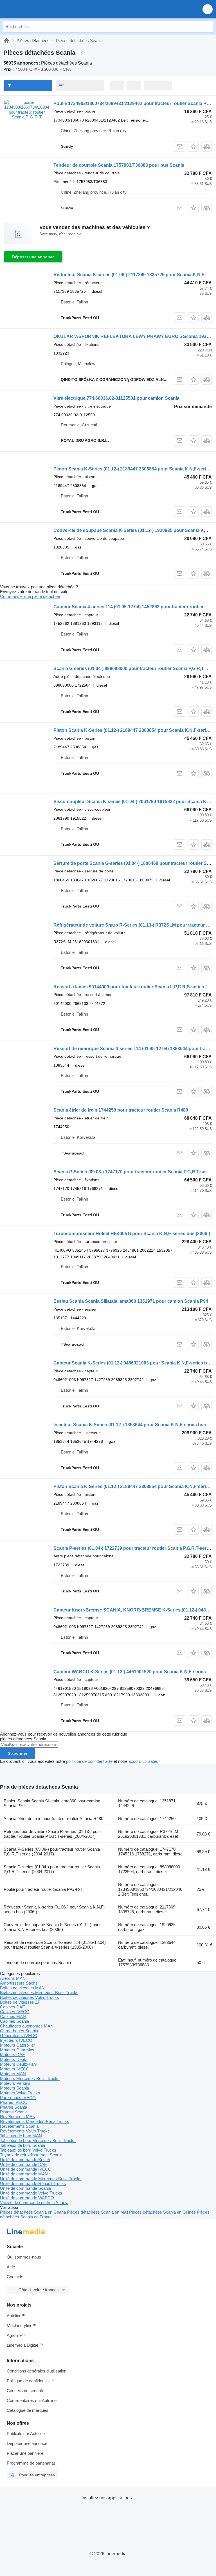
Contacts (15, 2277)
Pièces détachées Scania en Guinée (163, 2212)
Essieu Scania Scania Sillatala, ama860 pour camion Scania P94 (52, 1803)
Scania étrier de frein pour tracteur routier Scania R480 (53, 1819)
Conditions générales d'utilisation (37, 2371)
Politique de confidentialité (30, 2381)
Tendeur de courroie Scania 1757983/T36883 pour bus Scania (119, 165)
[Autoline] (6, 41)
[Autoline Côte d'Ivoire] (36, 9)
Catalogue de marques (28, 2410)
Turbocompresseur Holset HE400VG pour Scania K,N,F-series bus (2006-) (132, 1234)
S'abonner (18, 1753)
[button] (208, 9)
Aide (11, 2267)
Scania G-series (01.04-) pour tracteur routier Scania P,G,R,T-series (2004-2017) (52, 1869)
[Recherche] (208, 26)
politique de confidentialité (89, 1761)
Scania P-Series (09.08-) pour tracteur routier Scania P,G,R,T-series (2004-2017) (52, 1852)
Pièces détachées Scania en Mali (98, 2212)
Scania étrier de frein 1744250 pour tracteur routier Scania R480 (121, 1110)
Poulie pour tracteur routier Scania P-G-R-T (43, 1889)
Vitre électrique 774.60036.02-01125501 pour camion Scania (116, 398)
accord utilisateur (144, 1761)
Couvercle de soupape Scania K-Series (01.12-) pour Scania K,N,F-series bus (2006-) (52, 1927)
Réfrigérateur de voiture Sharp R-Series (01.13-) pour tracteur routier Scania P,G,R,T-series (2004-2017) (52, 1834)
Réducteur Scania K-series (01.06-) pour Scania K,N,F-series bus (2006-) (54, 1909)
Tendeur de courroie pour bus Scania (37, 1963)
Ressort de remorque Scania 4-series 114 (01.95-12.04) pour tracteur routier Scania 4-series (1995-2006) (55, 1945)
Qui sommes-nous (24, 2257)
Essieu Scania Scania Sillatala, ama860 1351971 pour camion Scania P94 (131, 1301)
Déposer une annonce (33, 257)
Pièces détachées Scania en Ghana (33, 2212)
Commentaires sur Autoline (32, 2400)
